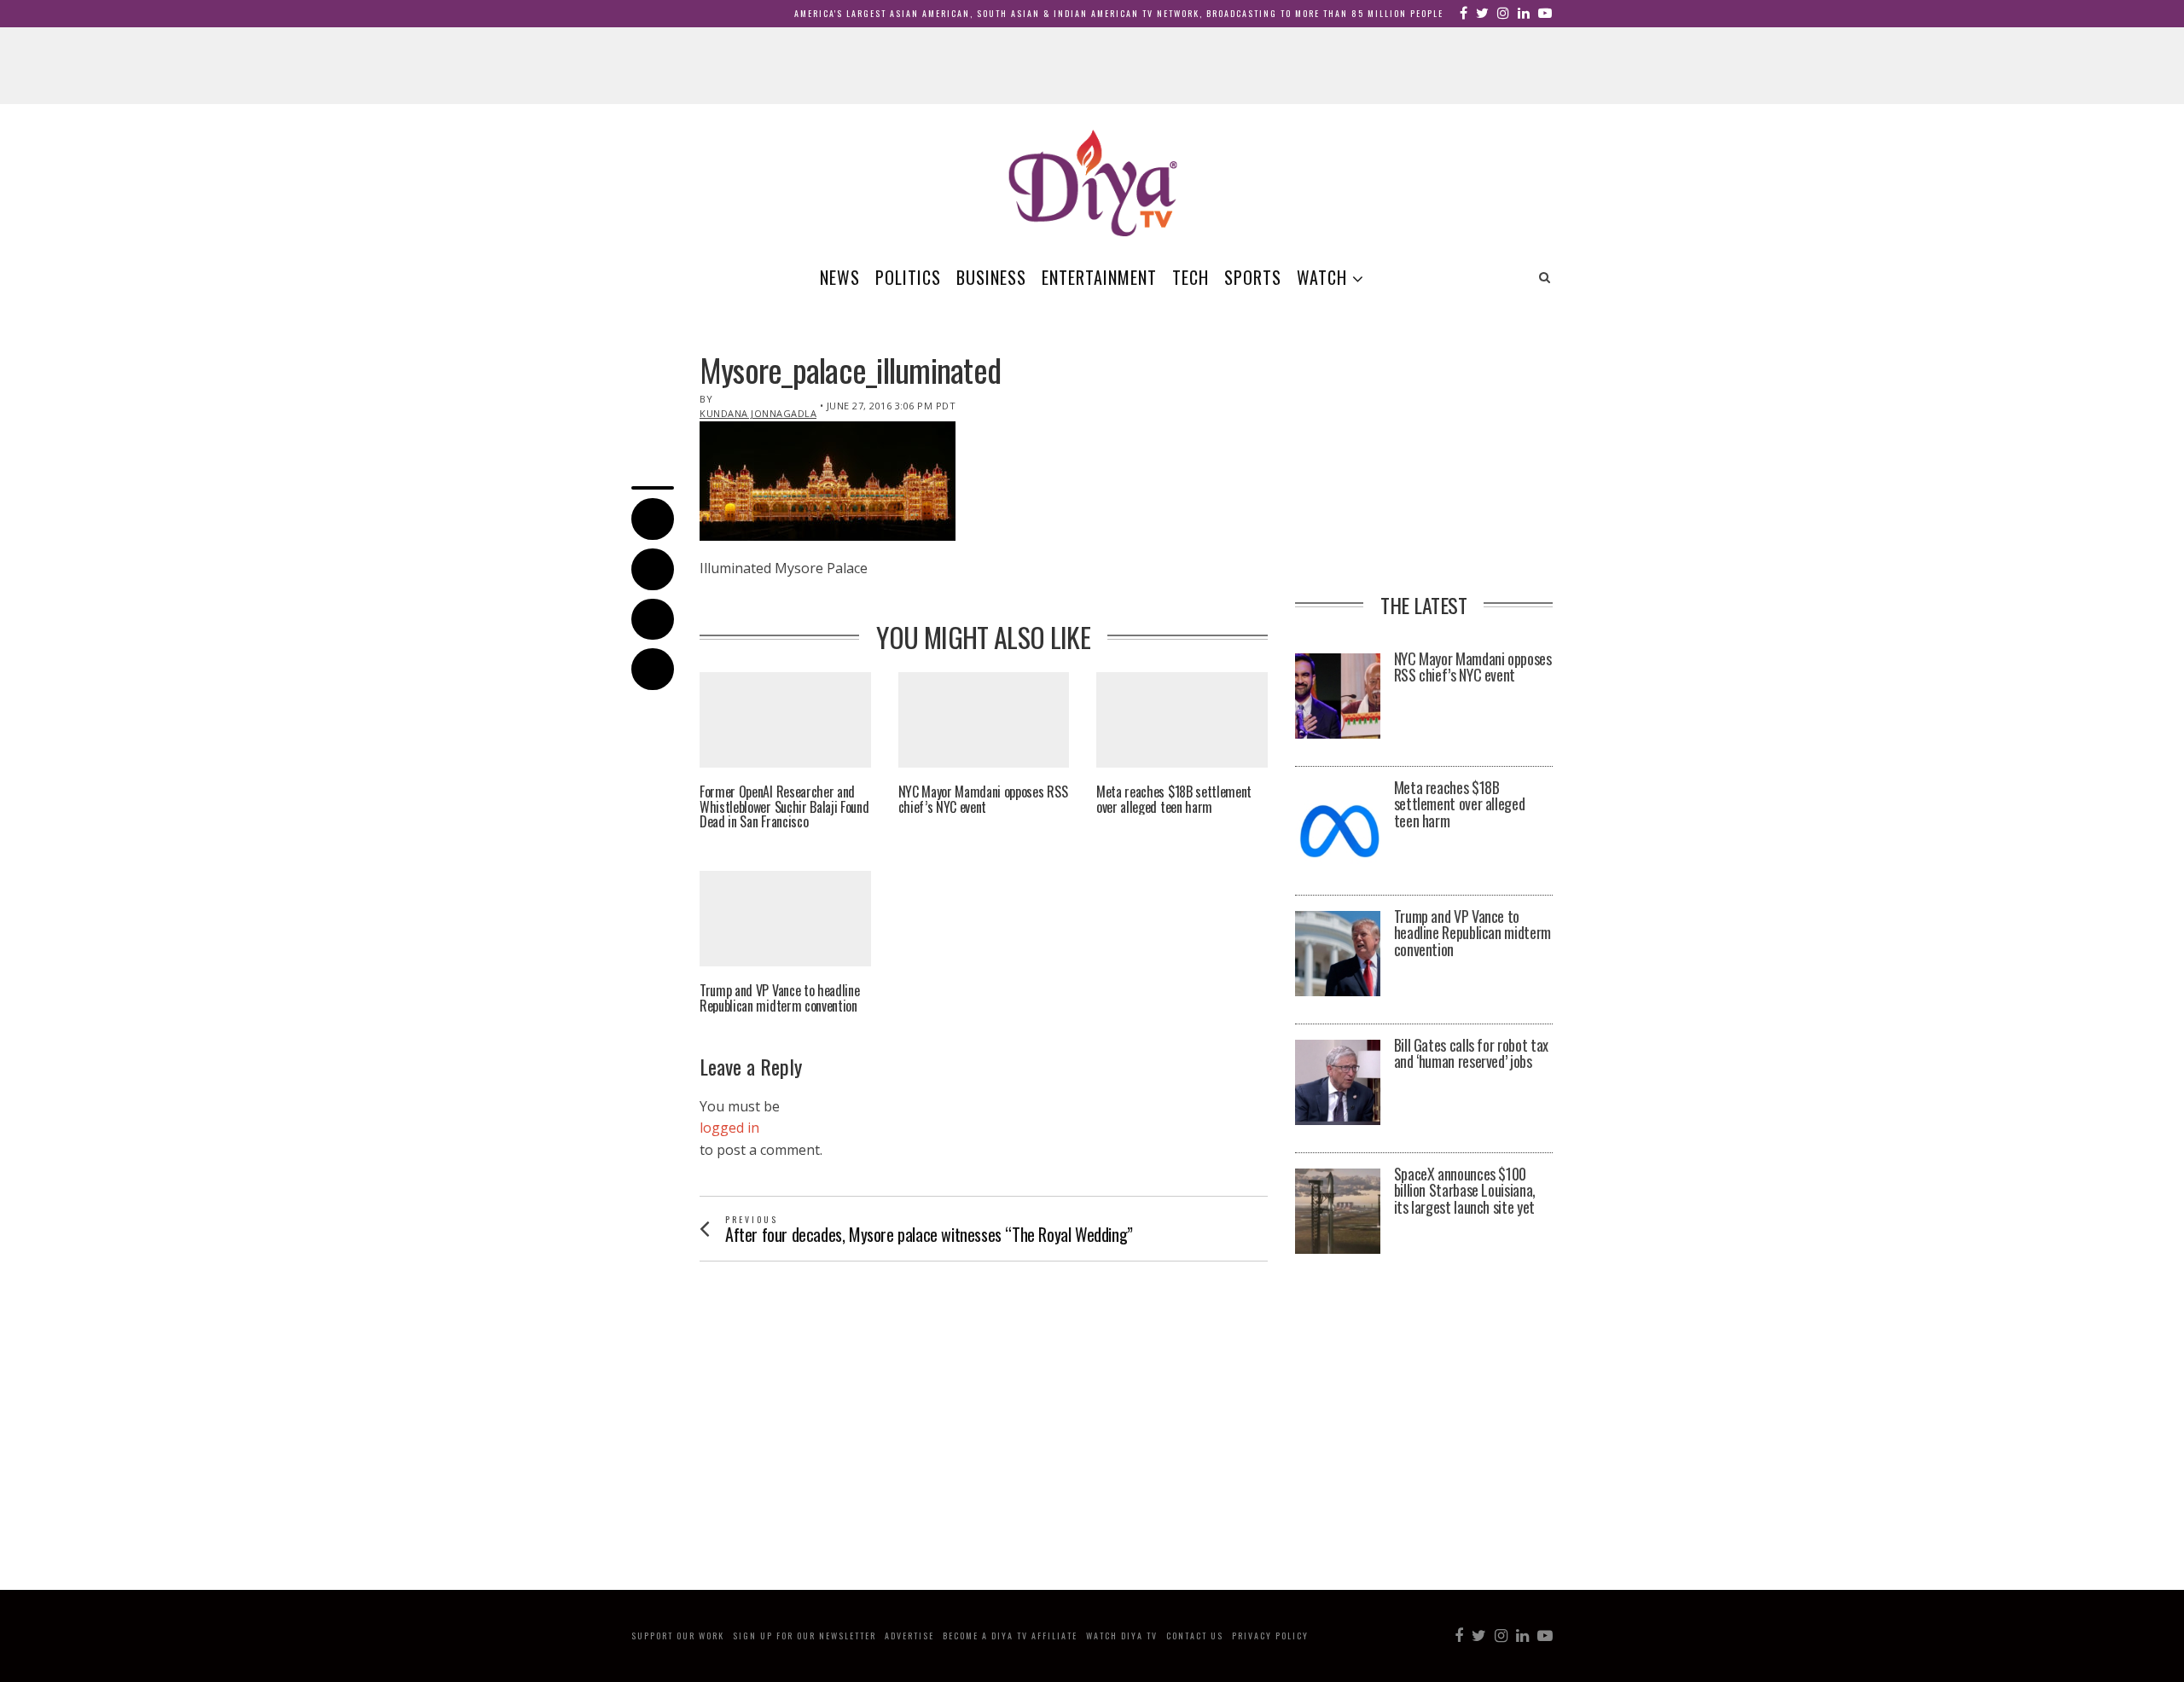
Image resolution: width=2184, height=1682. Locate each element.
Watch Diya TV (1122, 1636)
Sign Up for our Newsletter (804, 1636)
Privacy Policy (1270, 1636)
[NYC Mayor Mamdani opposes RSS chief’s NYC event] (1338, 696)
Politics (908, 277)
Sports (1253, 277)
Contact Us (1195, 1636)
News (840, 277)
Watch (1322, 277)
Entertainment (1099, 277)
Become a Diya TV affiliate (1010, 1636)
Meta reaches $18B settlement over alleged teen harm (1174, 800)
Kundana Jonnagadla (758, 413)
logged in (729, 1128)
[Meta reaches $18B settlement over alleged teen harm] (1338, 825)
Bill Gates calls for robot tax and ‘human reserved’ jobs (1471, 1054)
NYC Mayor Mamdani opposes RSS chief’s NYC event (983, 800)
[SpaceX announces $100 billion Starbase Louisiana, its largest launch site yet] (1338, 1211)
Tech (1191, 277)
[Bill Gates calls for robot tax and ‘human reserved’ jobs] (1338, 1082)
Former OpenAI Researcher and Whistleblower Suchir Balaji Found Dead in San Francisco (784, 807)
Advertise (909, 1636)
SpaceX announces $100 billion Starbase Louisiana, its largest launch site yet (1465, 1191)
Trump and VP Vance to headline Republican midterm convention (779, 998)
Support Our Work (678, 1636)
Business (991, 277)
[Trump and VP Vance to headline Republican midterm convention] (1338, 954)
